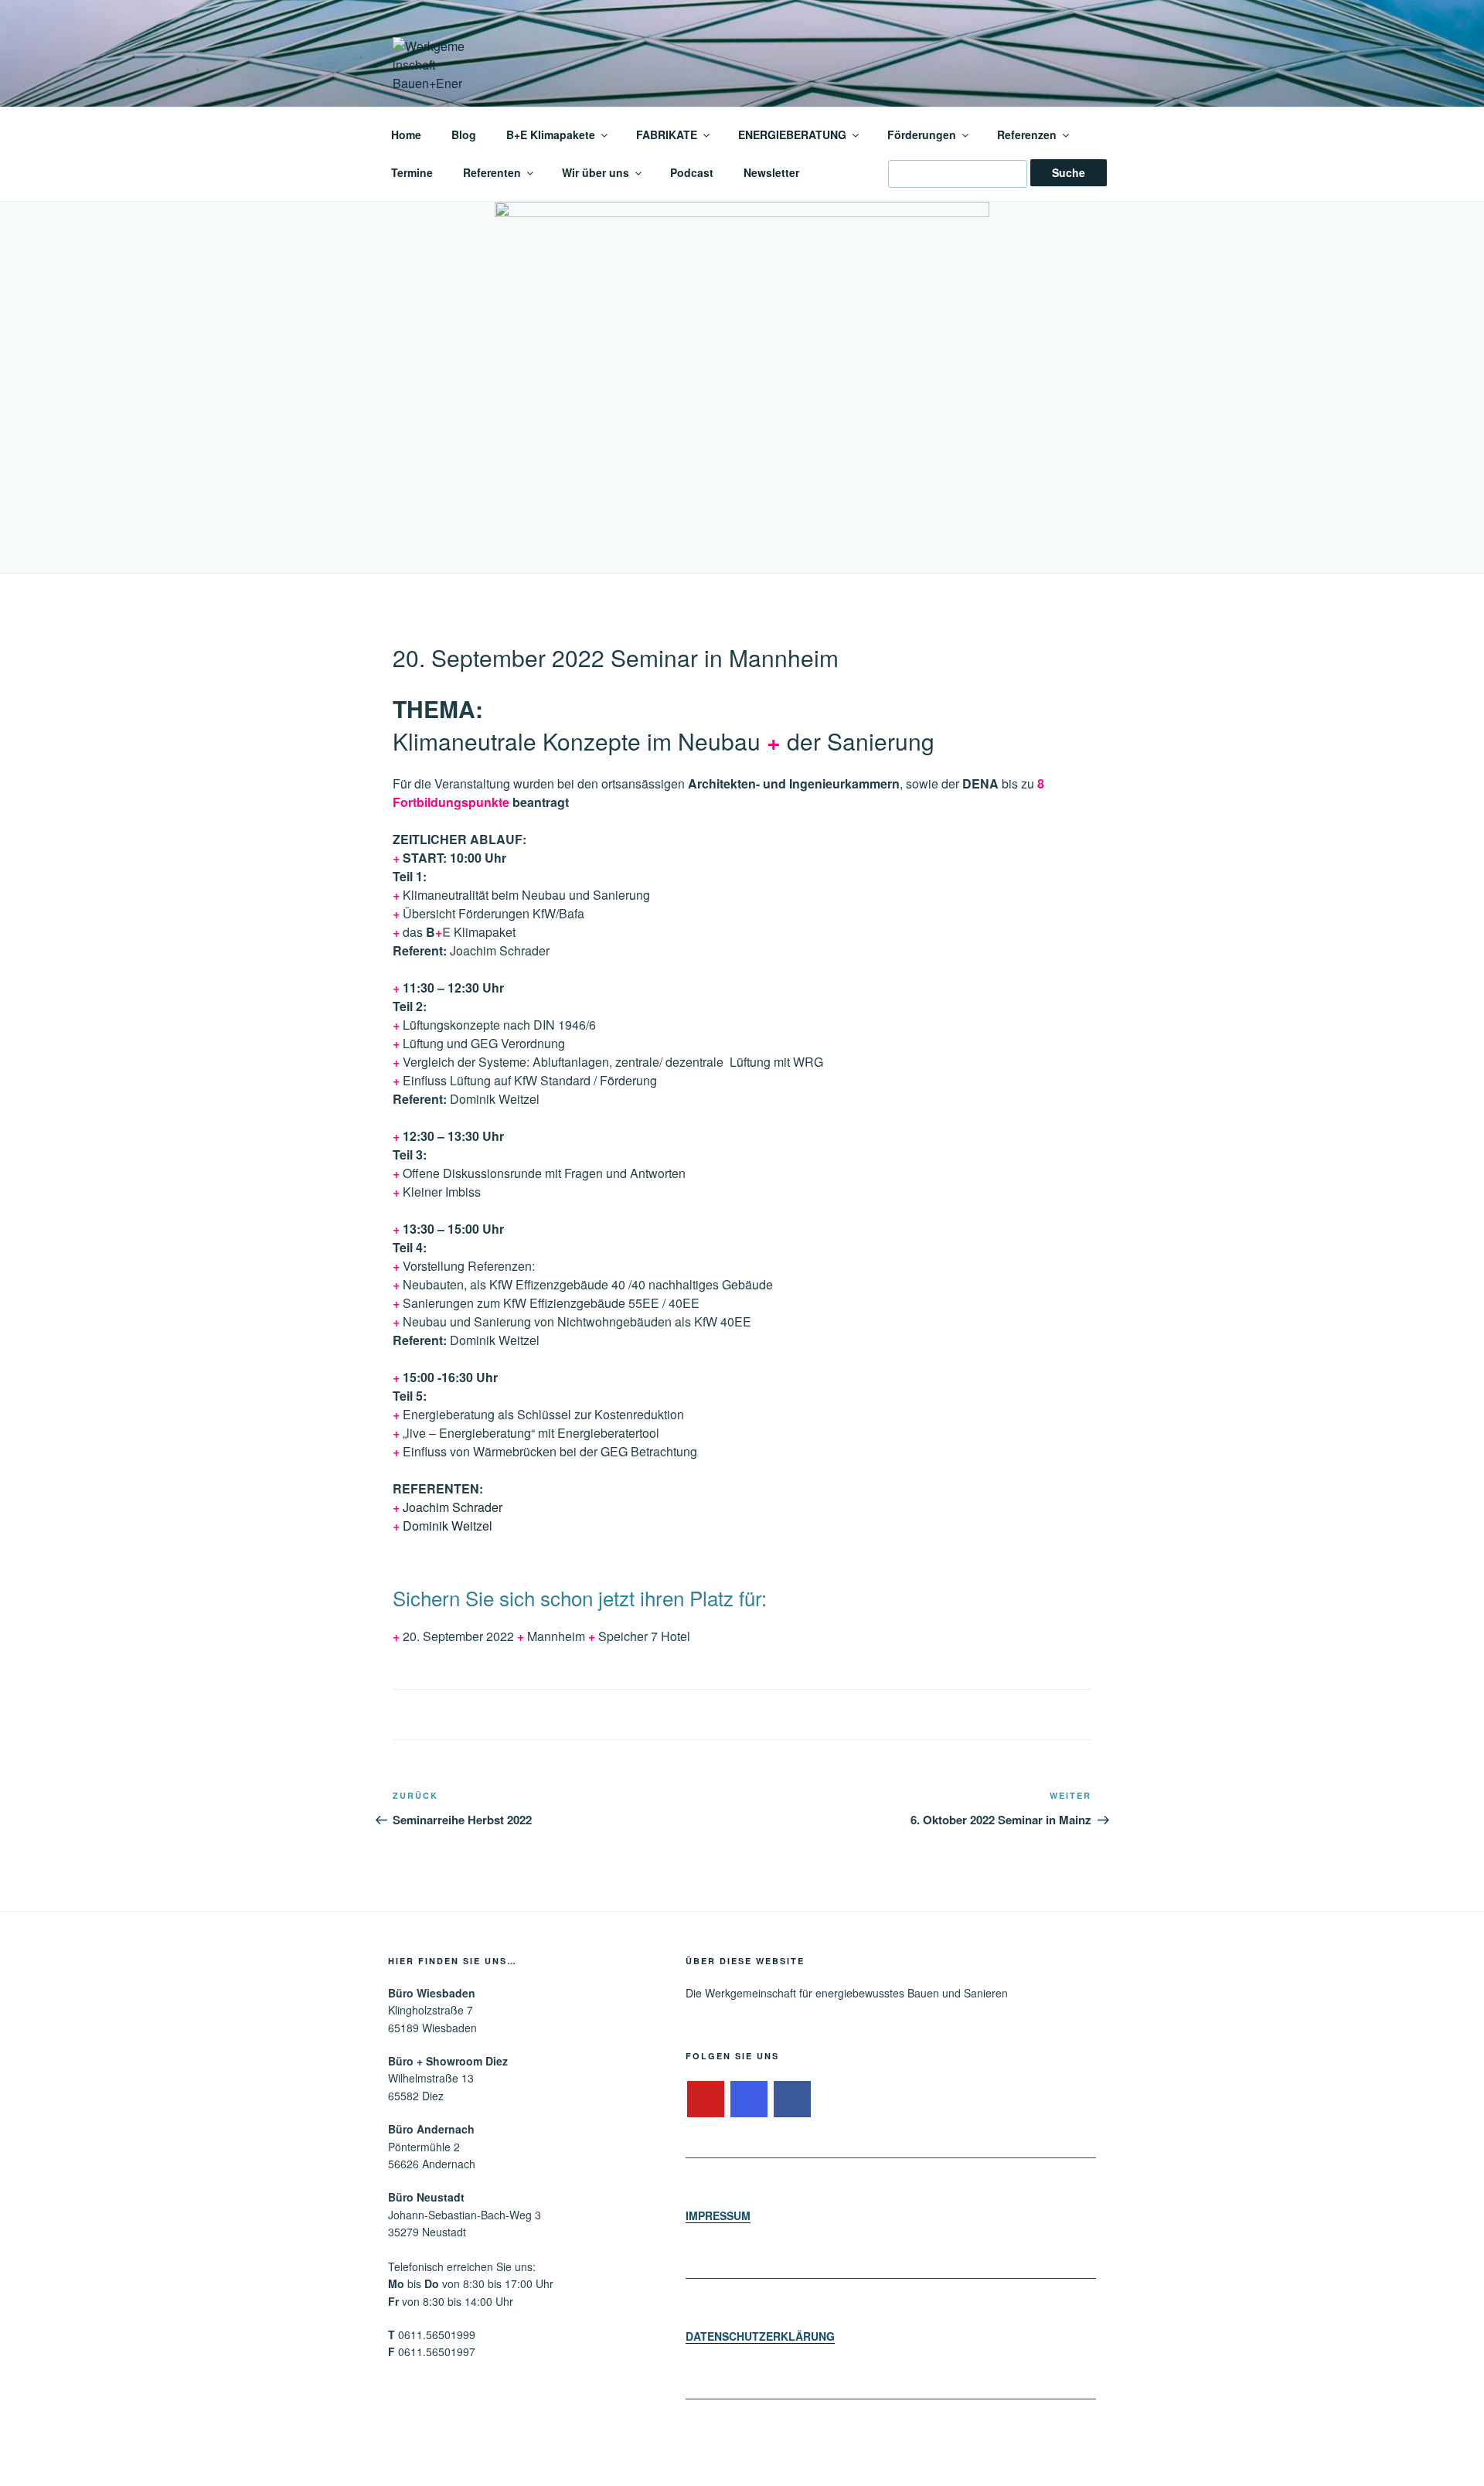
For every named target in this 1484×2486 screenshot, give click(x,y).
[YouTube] (706, 2099)
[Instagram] (749, 2099)
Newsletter (771, 172)
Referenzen (1027, 135)
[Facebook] (792, 2099)
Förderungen (922, 135)
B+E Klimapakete (551, 135)
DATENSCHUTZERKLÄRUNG (760, 2336)
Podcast (692, 172)
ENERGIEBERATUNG (792, 135)
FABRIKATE (667, 135)
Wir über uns (596, 172)
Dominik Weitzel (448, 1526)
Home (406, 135)
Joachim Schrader (453, 1507)
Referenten (492, 172)
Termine (412, 172)
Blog (464, 135)
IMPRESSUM (718, 2215)
